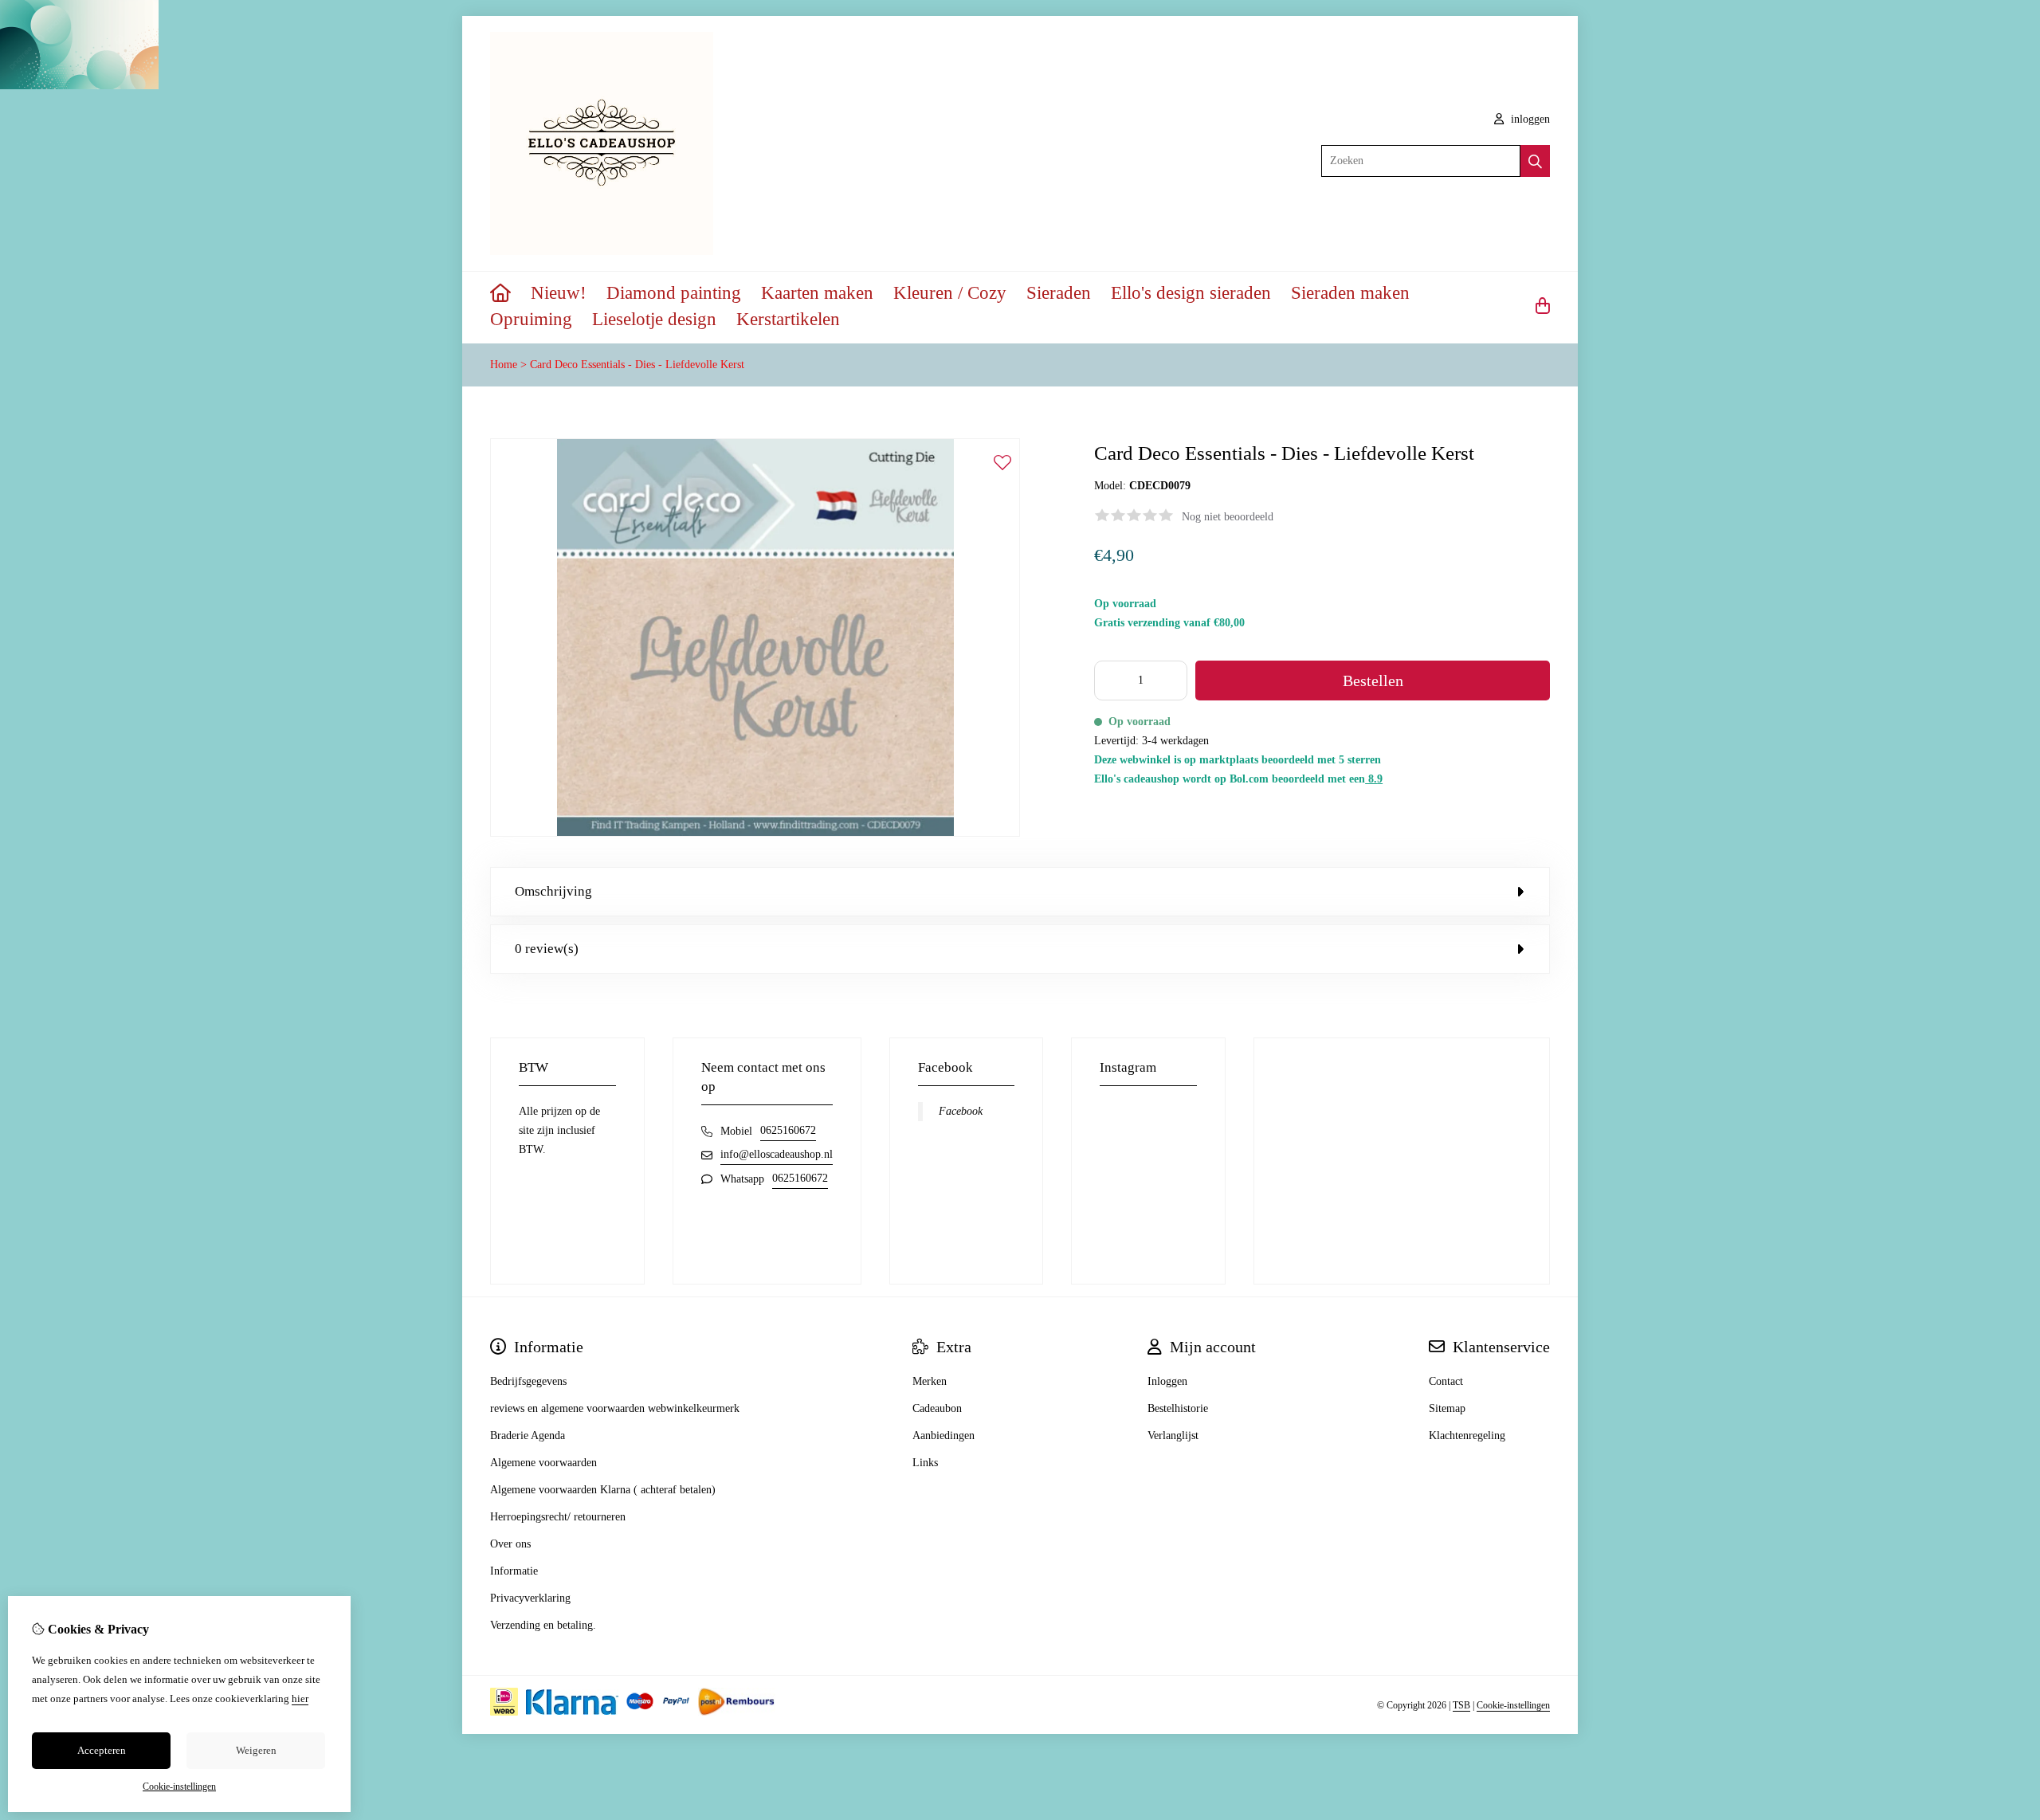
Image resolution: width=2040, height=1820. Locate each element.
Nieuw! (559, 293)
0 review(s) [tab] (547, 949)
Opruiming (531, 319)
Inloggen (1167, 1381)
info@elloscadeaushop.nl (777, 1154)
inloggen (1529, 119)
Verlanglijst (1173, 1436)
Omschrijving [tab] (553, 891)
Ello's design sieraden (1191, 293)
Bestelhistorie (1178, 1408)
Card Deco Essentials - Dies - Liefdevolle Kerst (637, 365)
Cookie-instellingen (1513, 1705)
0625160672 (788, 1130)
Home (504, 365)
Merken (930, 1381)
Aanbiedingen (943, 1436)
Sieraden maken (1350, 293)
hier (300, 1698)
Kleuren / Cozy (950, 293)
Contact (1446, 1381)
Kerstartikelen (788, 319)
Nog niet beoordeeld (1228, 517)
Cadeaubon (937, 1408)
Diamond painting (674, 293)
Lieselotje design (654, 319)
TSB (1461, 1705)
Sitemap (1447, 1408)
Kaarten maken (817, 293)
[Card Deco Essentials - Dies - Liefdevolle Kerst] (755, 833)
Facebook (961, 1111)
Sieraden (1059, 293)
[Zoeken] (1535, 161)
